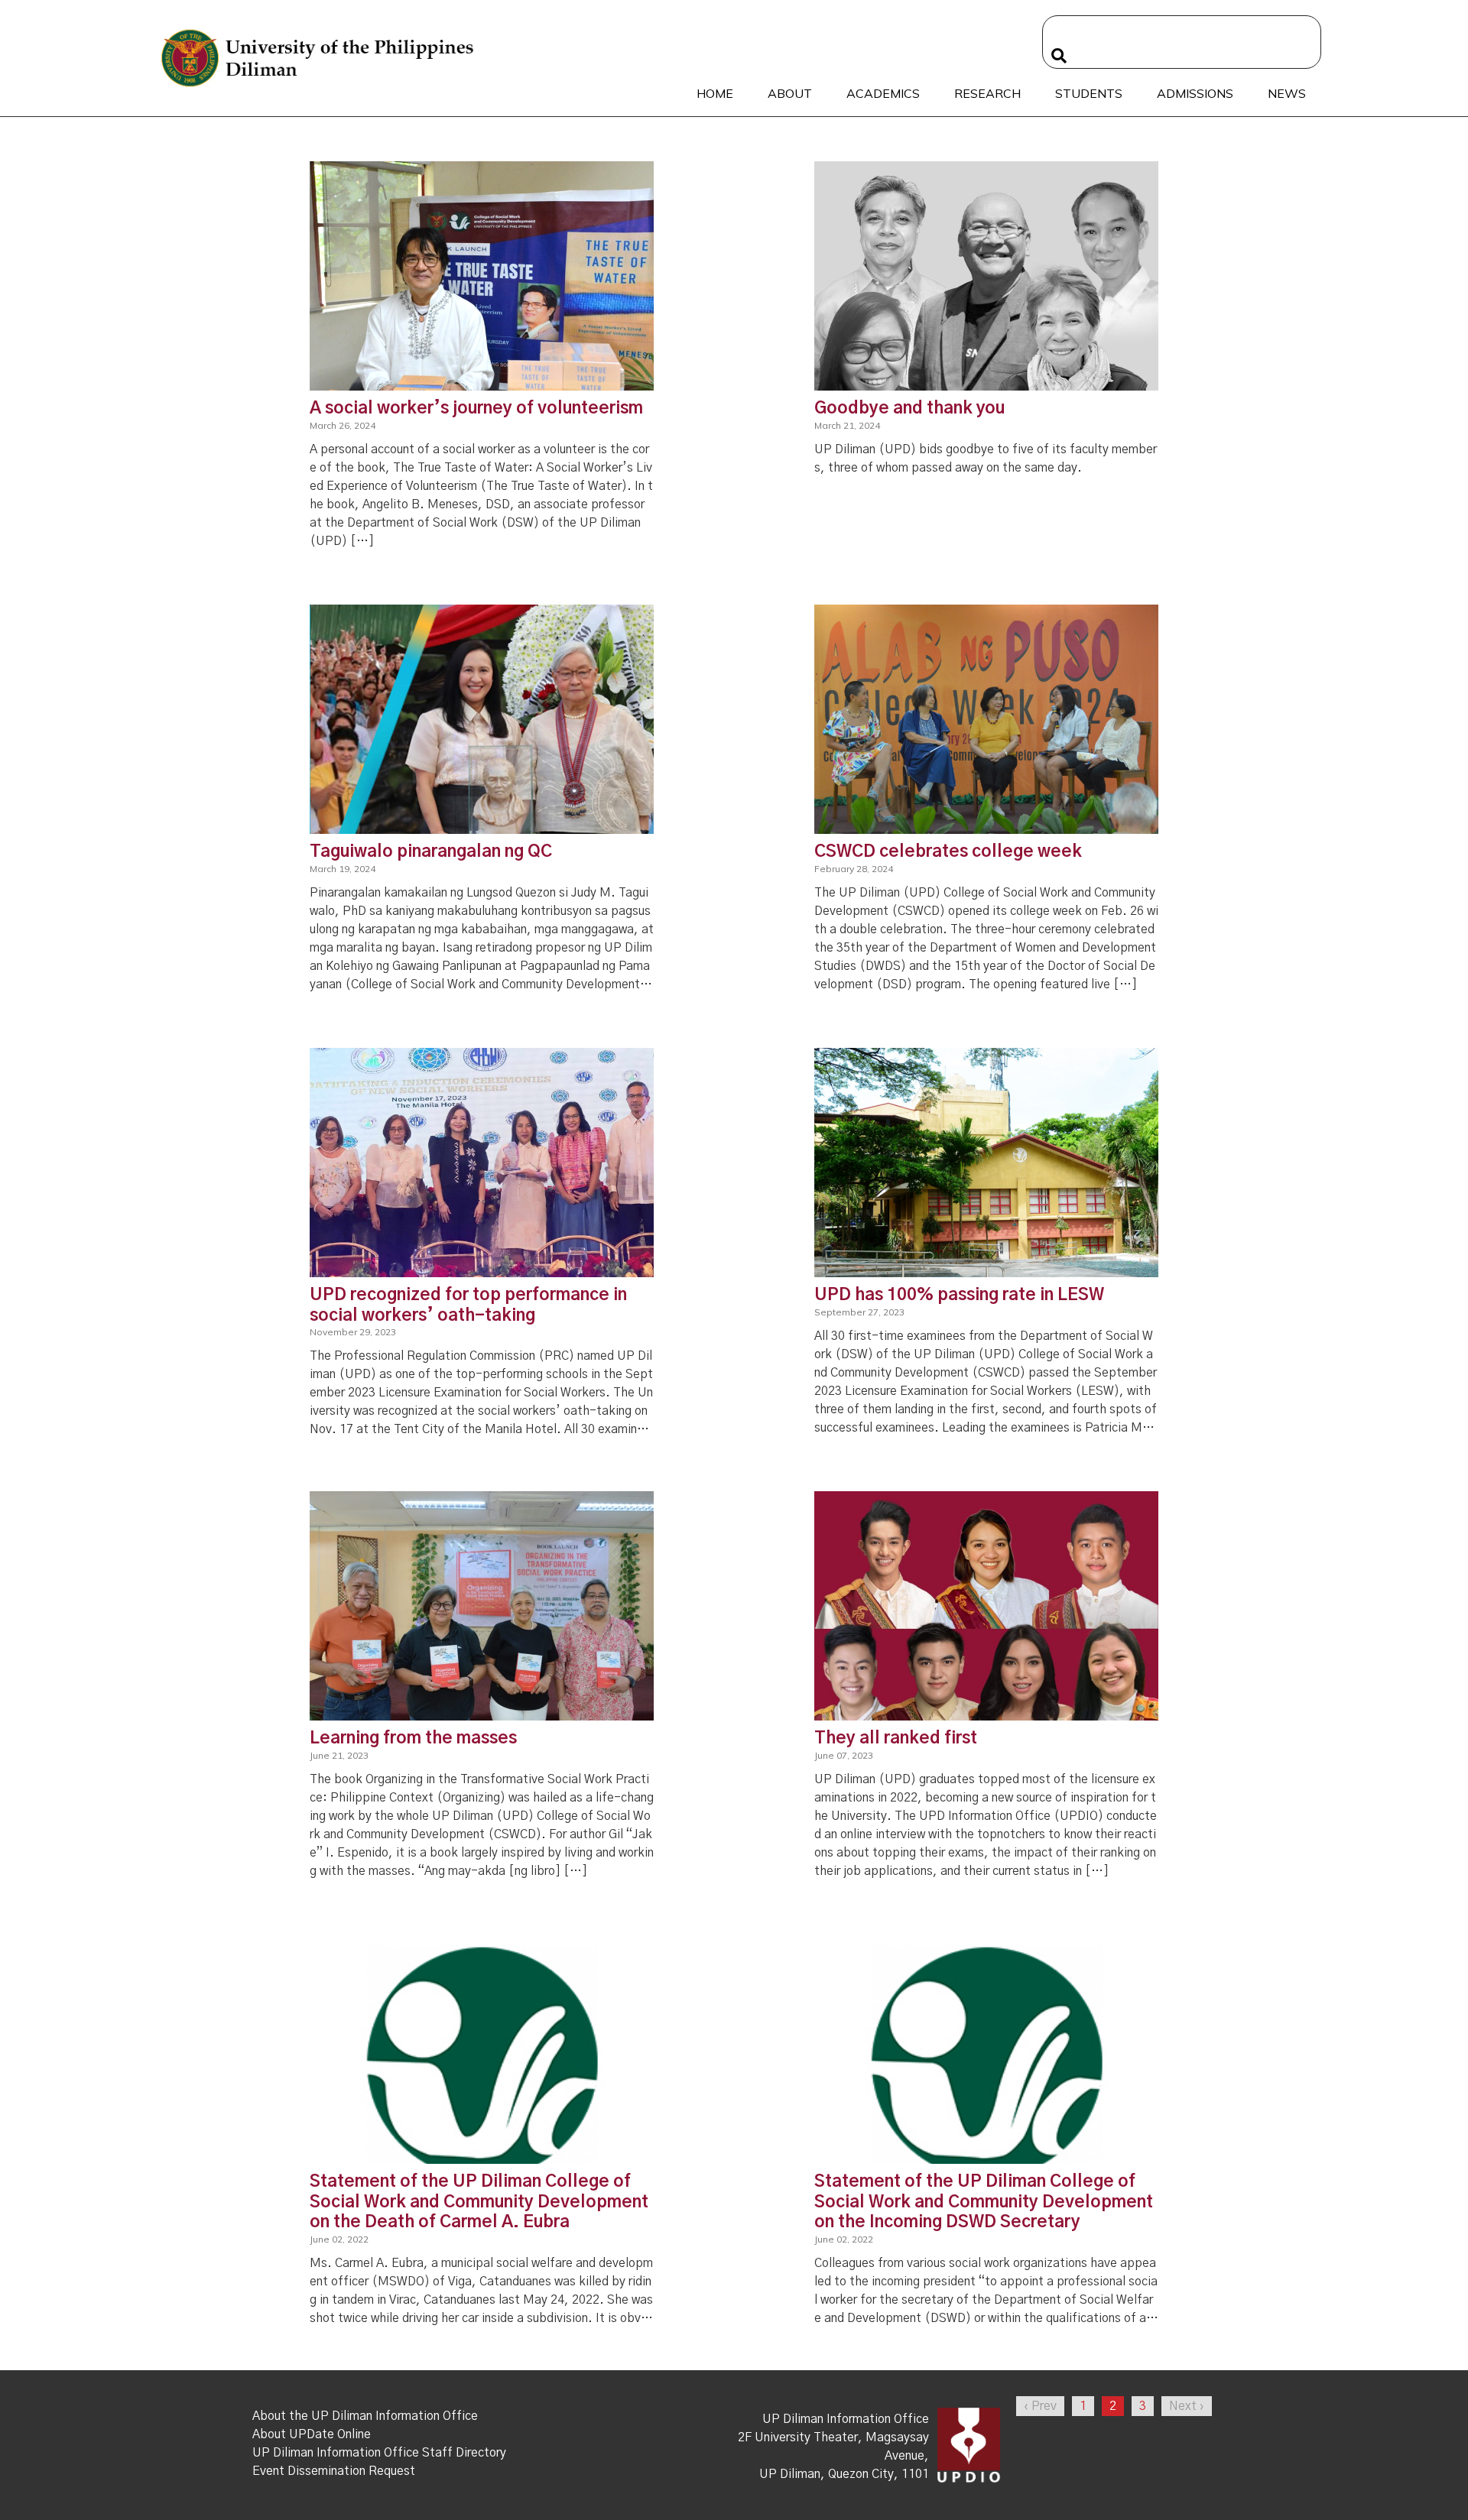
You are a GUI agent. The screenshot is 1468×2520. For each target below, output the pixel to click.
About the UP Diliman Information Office (365, 2416)
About (790, 93)
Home (715, 93)
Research (987, 93)
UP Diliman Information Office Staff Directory (379, 2453)
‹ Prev (1040, 2406)
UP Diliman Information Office (846, 2419)
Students (1089, 93)
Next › (1187, 2406)
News (1287, 93)
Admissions (1195, 93)
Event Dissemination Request (334, 2471)
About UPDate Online (312, 2434)
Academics (883, 93)
